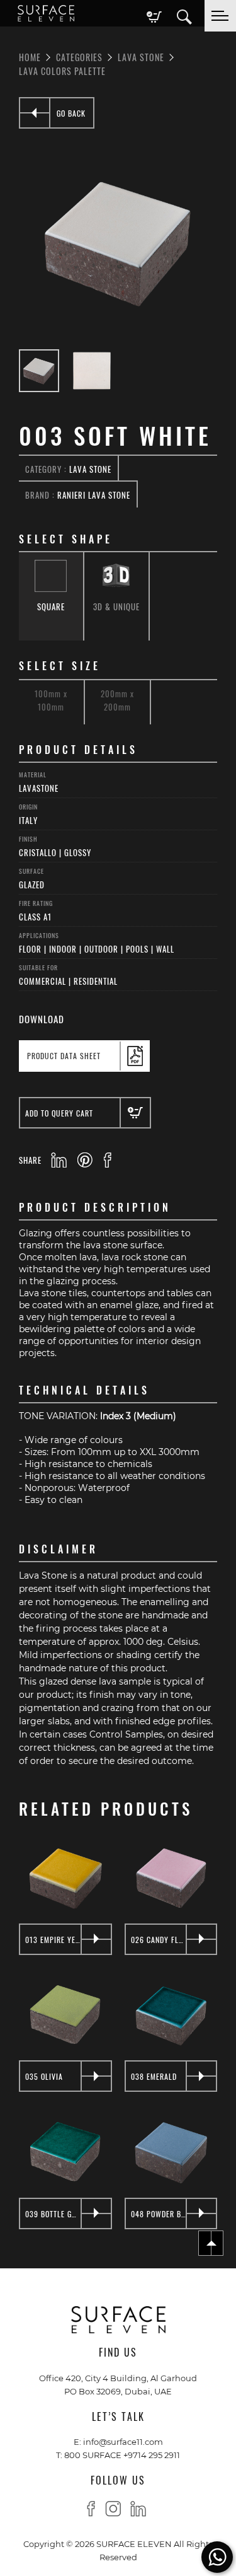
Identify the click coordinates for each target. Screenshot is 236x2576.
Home (30, 57)
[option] (118, 242)
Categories (79, 57)
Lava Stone (141, 57)
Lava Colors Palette (62, 71)
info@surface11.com (123, 2441)
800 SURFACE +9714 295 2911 (122, 2455)
